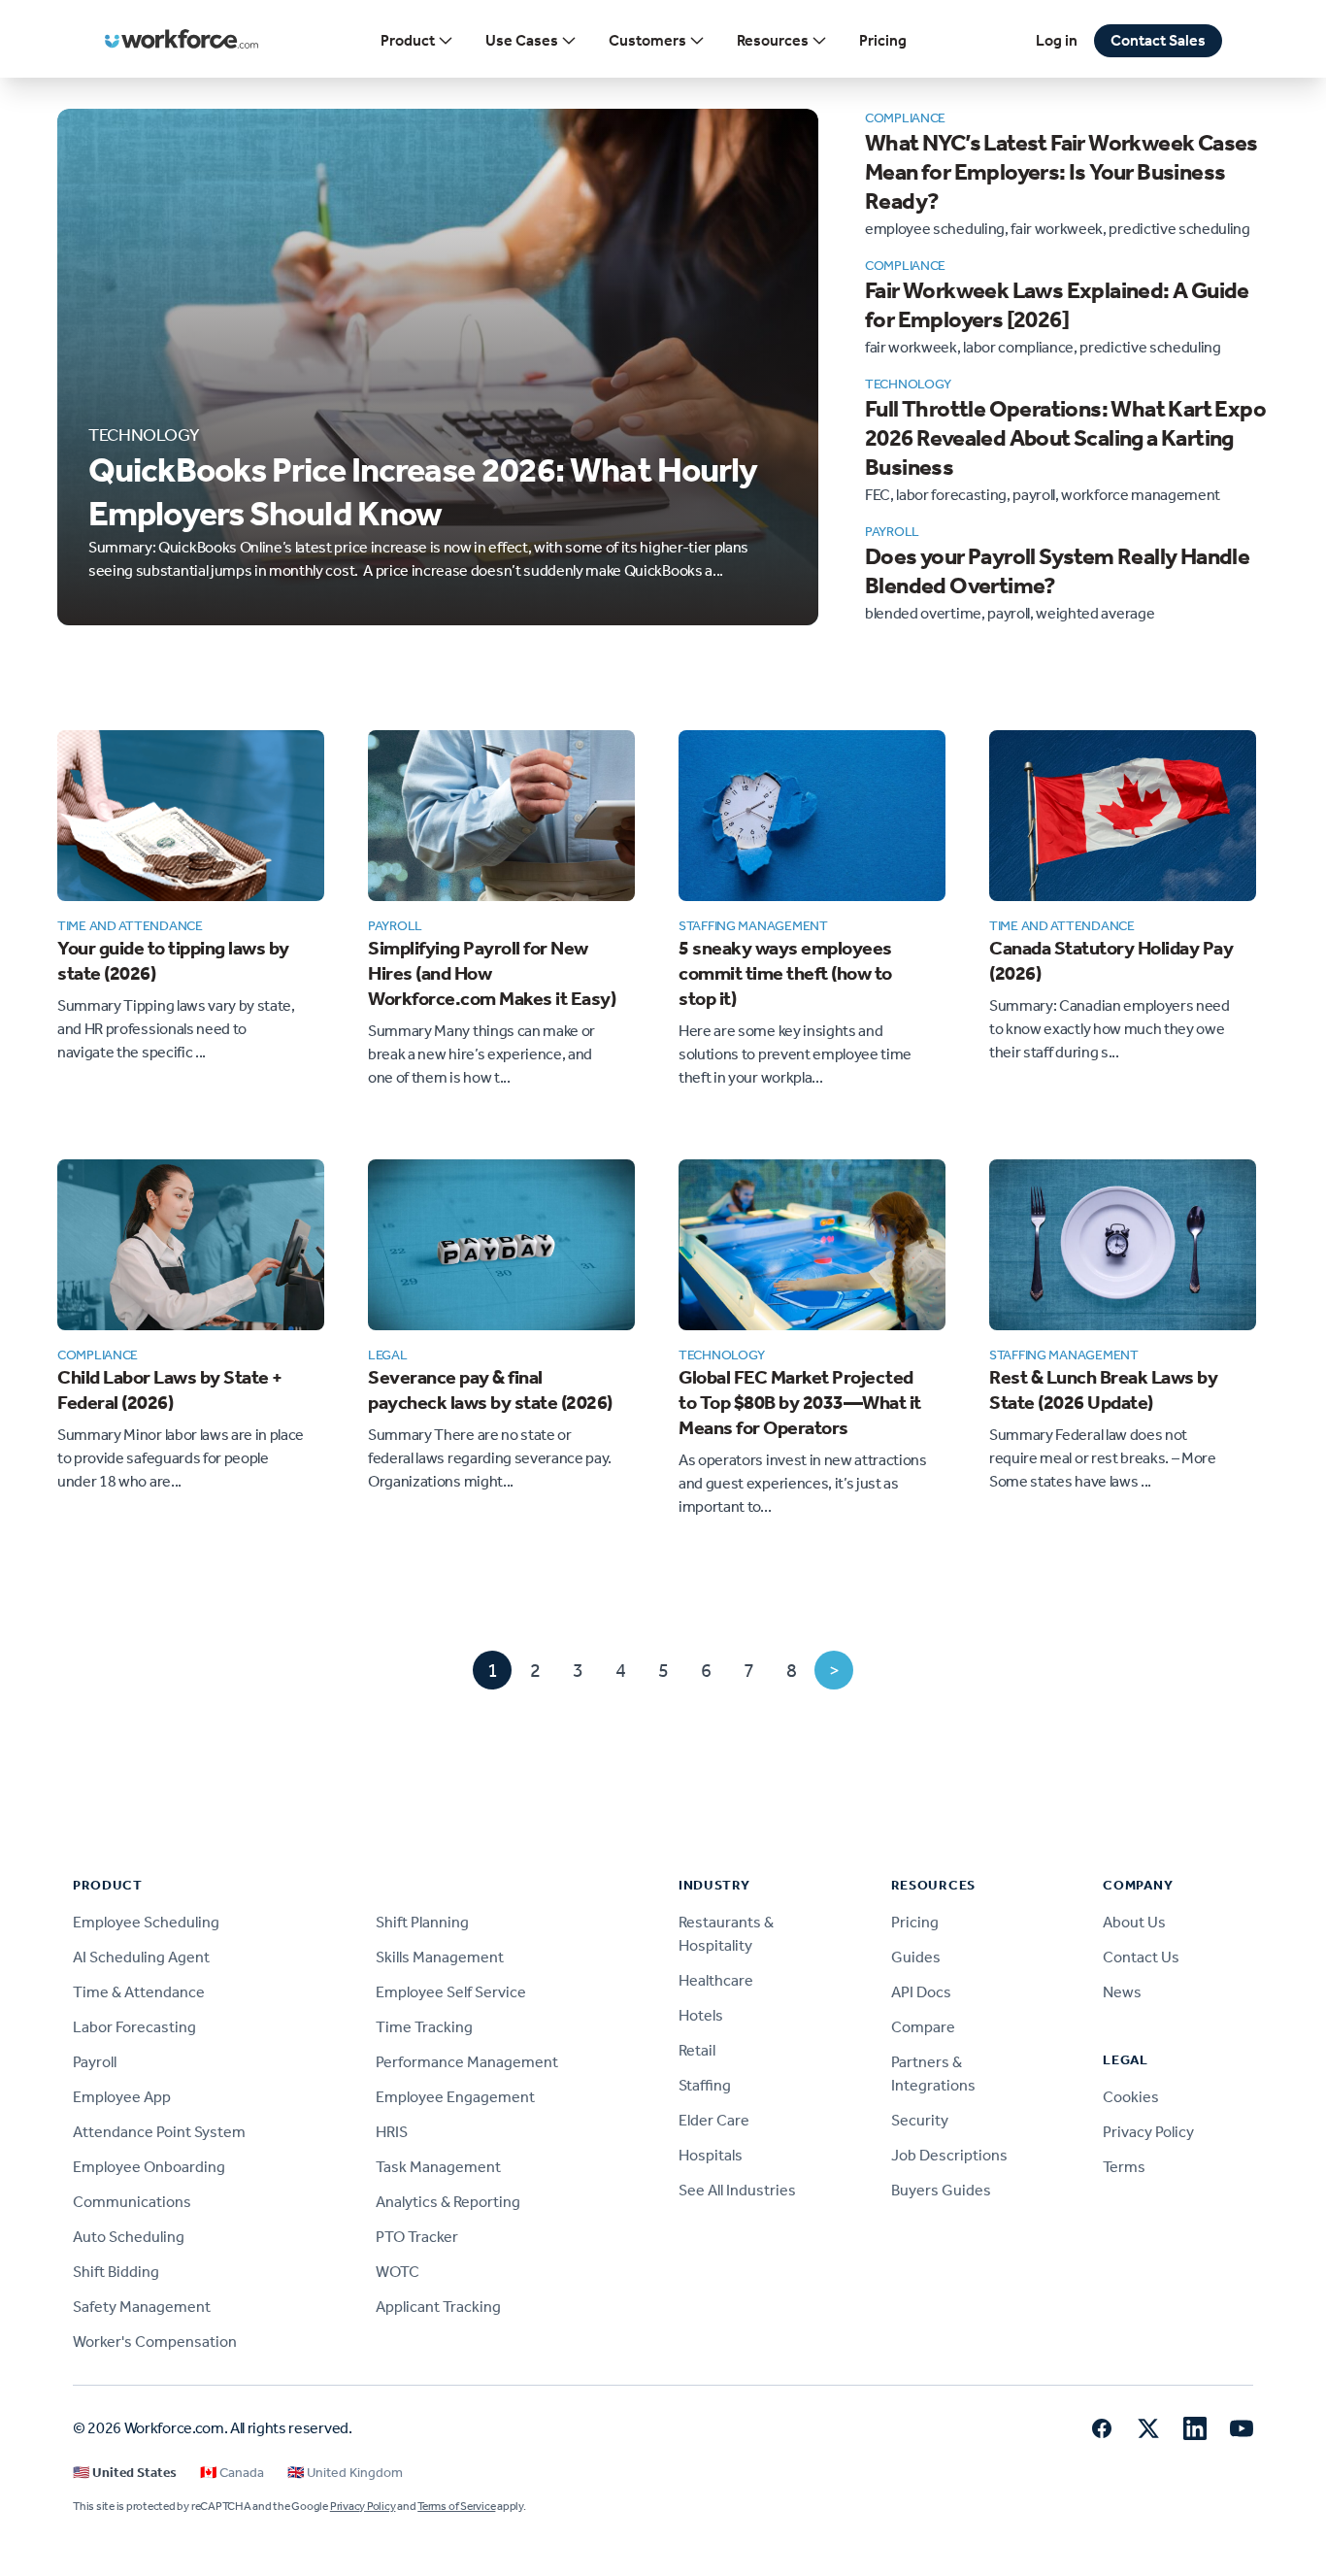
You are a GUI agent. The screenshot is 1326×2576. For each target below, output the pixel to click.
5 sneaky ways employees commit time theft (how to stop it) (785, 973)
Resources (773, 40)
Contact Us (1141, 1957)
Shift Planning (422, 1922)
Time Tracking (424, 2027)
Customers (647, 40)
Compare (923, 2027)
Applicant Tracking (438, 2307)
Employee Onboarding (149, 2167)
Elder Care (714, 2120)
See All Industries (737, 2190)
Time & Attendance (139, 1992)
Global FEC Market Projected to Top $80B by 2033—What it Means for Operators (800, 1402)
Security (920, 2120)
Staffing (705, 2085)
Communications (132, 2202)
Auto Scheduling (129, 2237)
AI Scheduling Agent (141, 1957)
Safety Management (142, 2307)
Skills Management (440, 1957)
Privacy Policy (1148, 2132)
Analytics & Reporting (448, 2202)
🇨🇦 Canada (232, 2473)
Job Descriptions (949, 2155)
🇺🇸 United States (125, 2473)
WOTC (398, 2272)
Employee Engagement (455, 2097)
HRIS (392, 2132)
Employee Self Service (451, 1992)
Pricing (883, 40)
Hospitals (711, 2155)
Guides (916, 1957)
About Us (1134, 1922)
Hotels (701, 2015)
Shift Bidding (116, 2272)
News (1122, 1992)
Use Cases (522, 40)
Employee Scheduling (146, 1922)
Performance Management (467, 2062)
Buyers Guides (941, 2190)
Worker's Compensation (155, 2342)
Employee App (122, 2097)
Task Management (438, 2167)
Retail (697, 2050)
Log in (1057, 40)
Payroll (95, 2062)
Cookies (1131, 2097)
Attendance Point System (159, 2132)
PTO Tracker (417, 2237)
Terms (1124, 2167)
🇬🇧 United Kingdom (345, 2473)
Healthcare (716, 1980)
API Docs (921, 1992)
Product (408, 40)
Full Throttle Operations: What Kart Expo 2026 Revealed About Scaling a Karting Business (1065, 438)
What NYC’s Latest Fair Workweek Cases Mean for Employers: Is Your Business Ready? (1061, 172)
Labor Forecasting (134, 2027)
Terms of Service (456, 2506)
